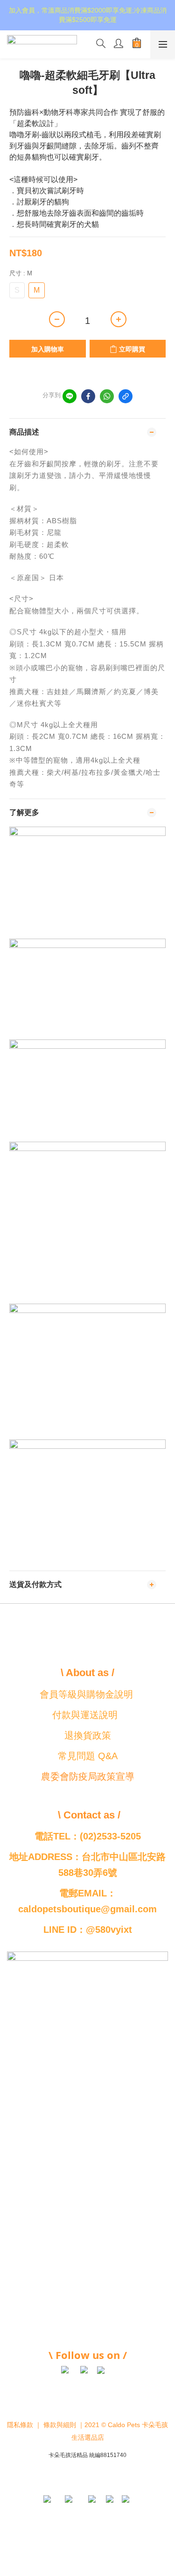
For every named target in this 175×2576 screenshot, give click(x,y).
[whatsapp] (107, 396)
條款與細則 (60, 2425)
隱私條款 (20, 2425)
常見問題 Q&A (88, 1756)
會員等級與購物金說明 (86, 1694)
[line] (70, 396)
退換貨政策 (88, 1735)
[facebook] (88, 396)
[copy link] (126, 396)
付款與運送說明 (85, 1715)
